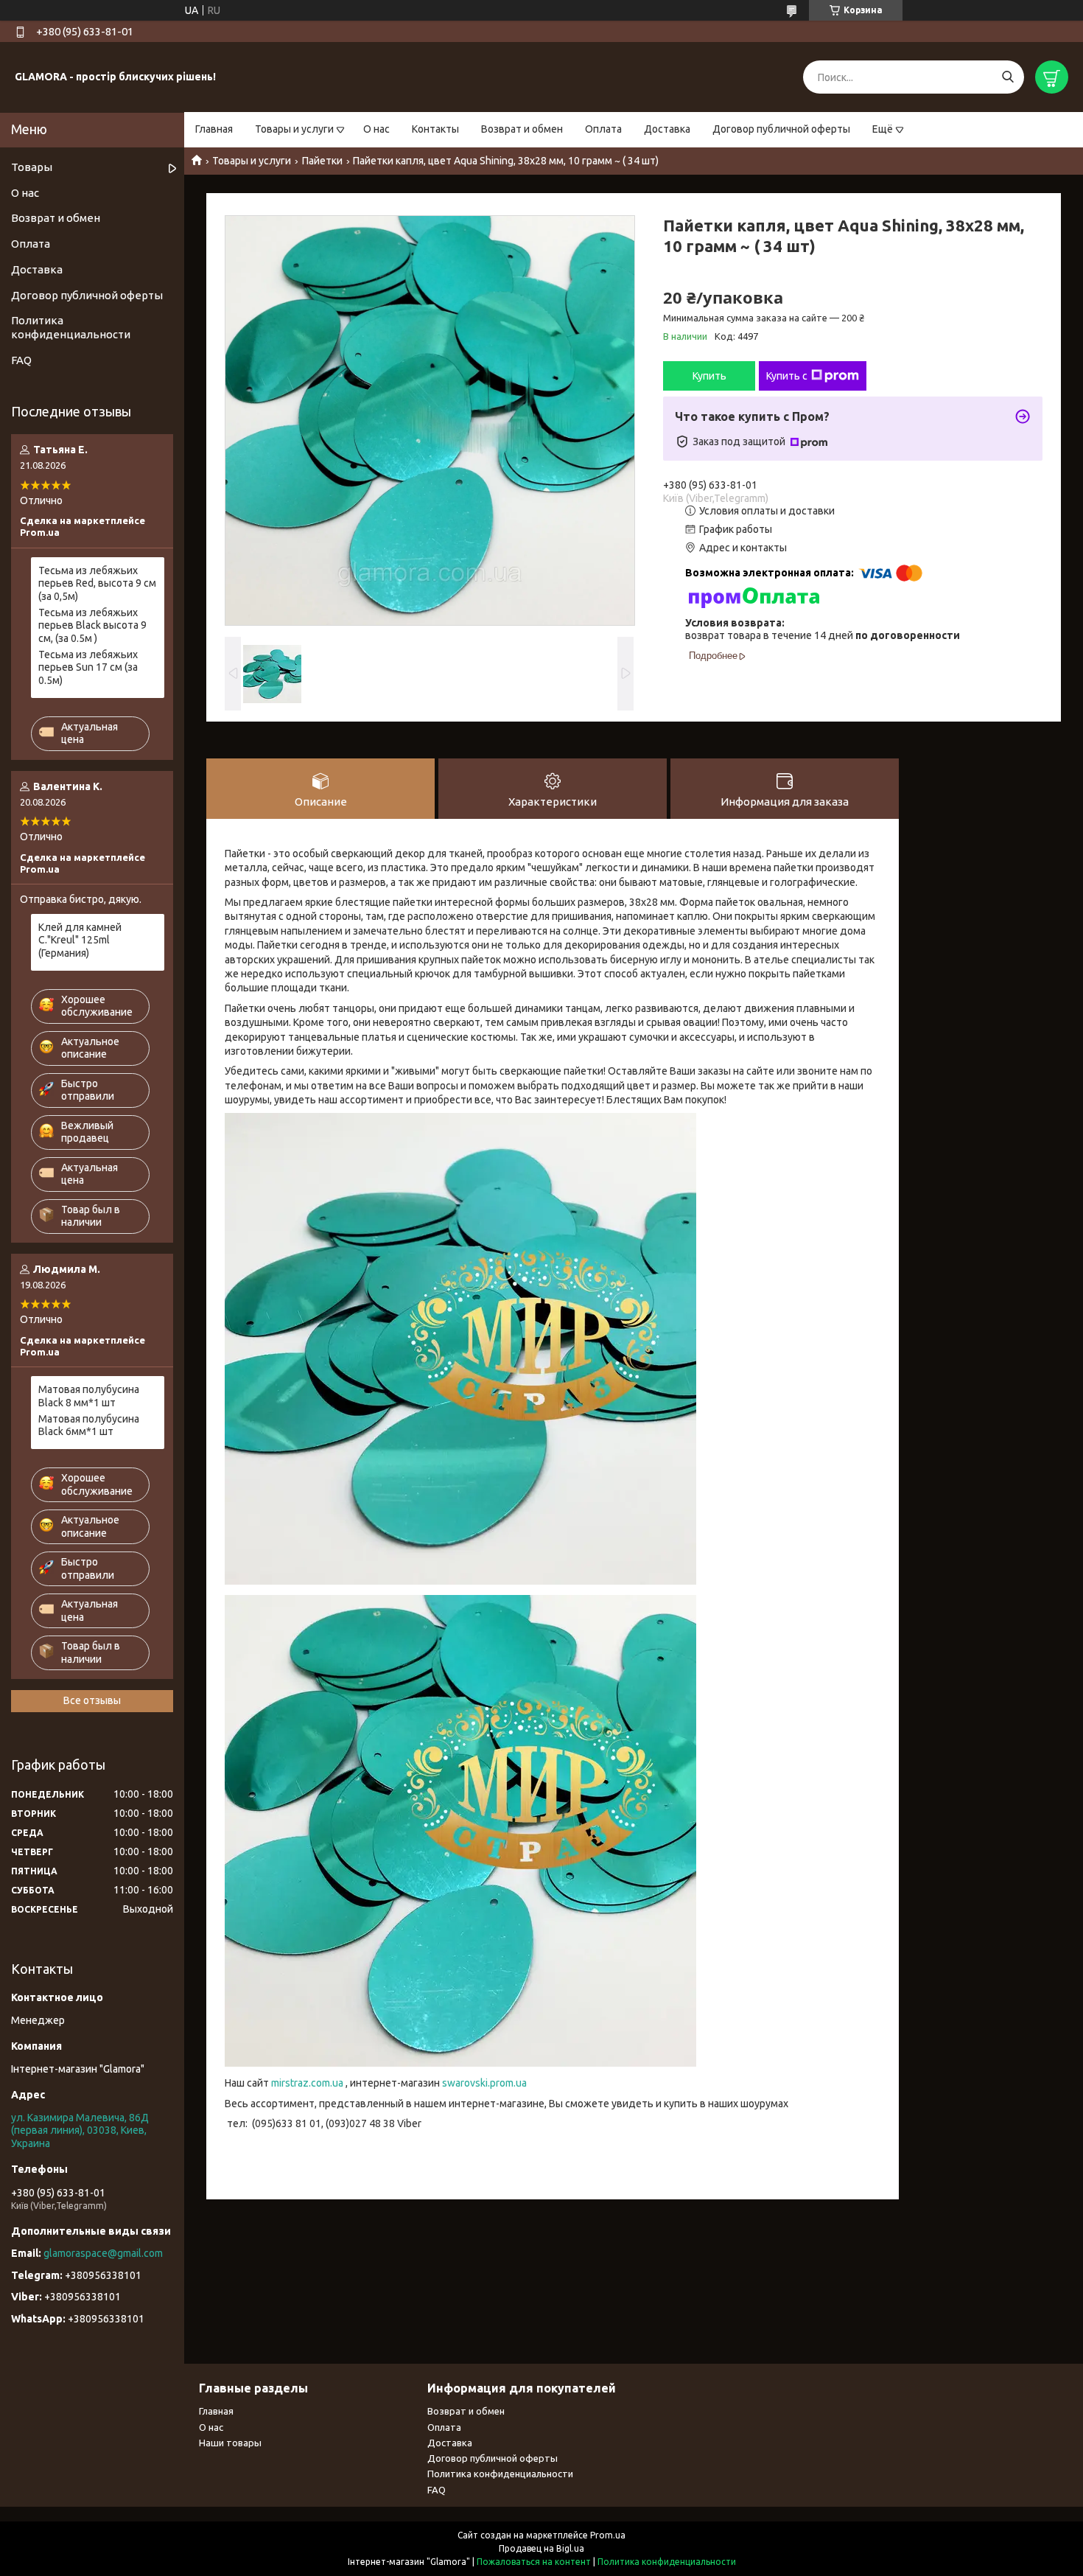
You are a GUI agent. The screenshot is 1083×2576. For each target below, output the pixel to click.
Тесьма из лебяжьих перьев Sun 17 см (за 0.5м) (88, 667)
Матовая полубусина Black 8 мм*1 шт (89, 1396)
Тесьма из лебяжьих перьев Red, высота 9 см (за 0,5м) (97, 583)
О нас (376, 129)
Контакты (435, 129)
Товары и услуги (294, 129)
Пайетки (322, 161)
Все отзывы (92, 1700)
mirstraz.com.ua (307, 2083)
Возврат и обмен (522, 129)
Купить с (787, 376)
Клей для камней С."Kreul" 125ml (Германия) (80, 940)
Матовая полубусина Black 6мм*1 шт (89, 1425)
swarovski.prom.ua (484, 2083)
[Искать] (1007, 77)
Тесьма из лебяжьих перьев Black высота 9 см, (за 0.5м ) (92, 625)
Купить (709, 376)
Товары (32, 167)
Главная (214, 129)
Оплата (603, 129)
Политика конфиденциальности (71, 327)
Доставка (667, 129)
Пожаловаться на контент (534, 2562)
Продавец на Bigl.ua (541, 2548)
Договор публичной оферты (781, 129)
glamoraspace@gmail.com (103, 2253)
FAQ (21, 360)
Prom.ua (608, 2535)
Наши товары (230, 2443)
